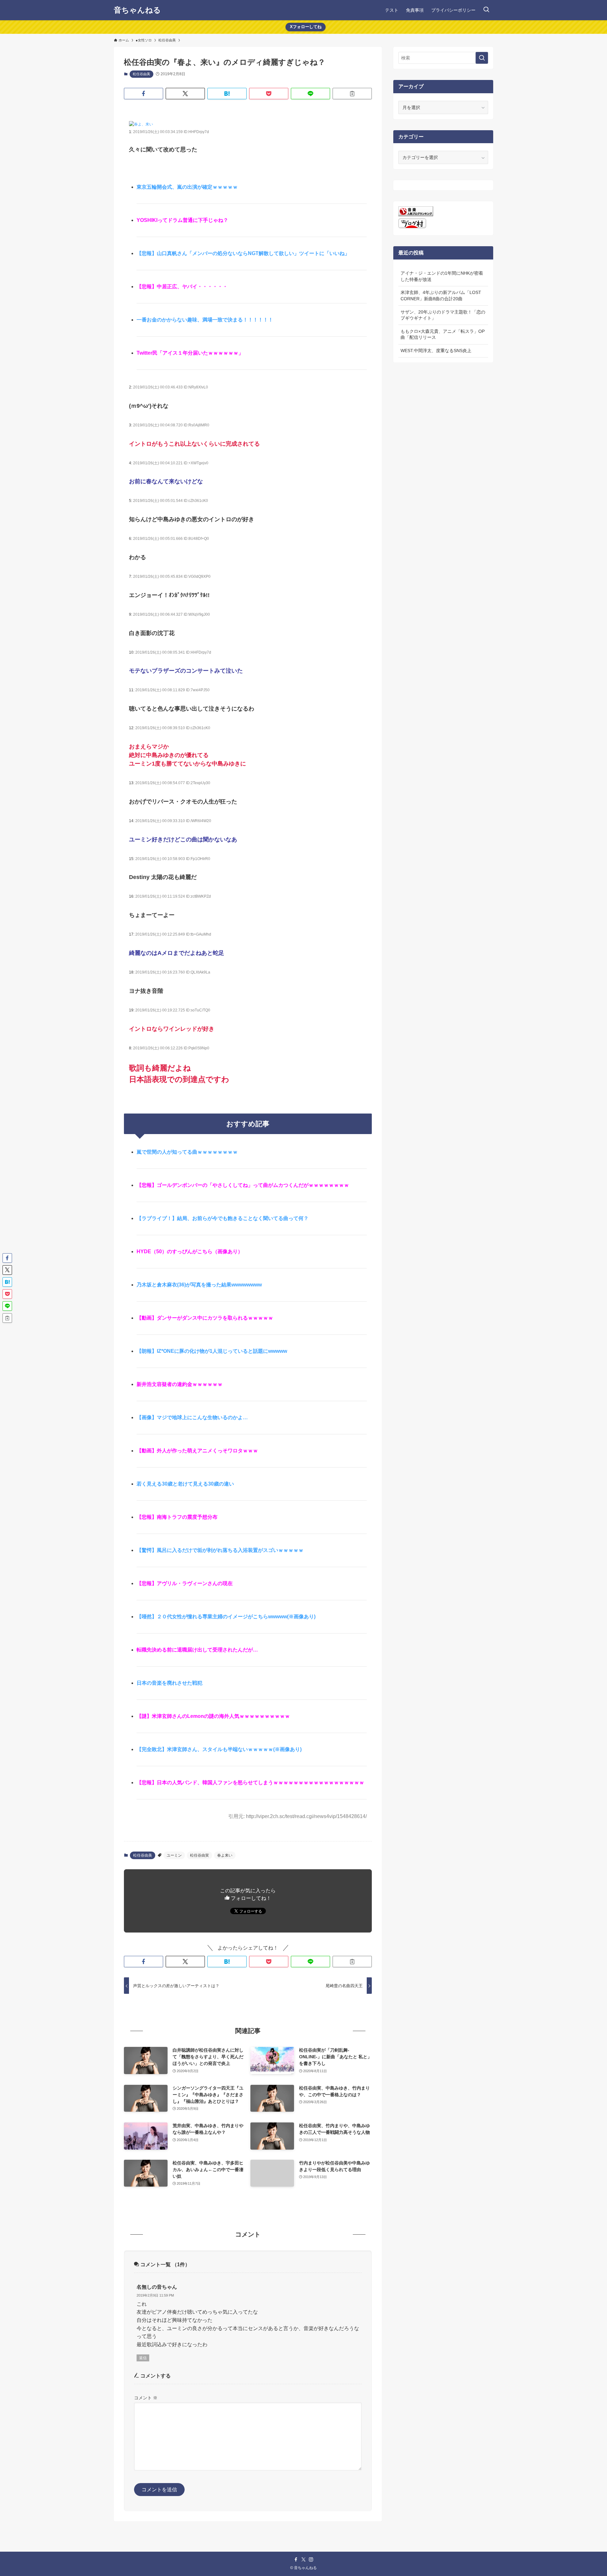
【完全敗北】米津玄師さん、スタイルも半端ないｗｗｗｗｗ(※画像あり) (219, 1749)
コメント (146, 2398)
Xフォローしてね (306, 27)
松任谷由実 (199, 1855)
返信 (143, 2358)
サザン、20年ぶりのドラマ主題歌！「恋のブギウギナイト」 (443, 315)
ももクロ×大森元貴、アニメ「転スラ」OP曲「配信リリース (443, 334)
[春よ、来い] (141, 124)
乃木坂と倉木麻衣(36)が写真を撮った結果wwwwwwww (199, 1285)
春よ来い (225, 1855)
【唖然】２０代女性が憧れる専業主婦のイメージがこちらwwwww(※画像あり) (226, 1617)
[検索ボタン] (486, 10)
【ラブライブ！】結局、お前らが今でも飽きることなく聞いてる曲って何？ (223, 1218)
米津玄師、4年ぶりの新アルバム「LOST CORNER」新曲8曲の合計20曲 (441, 296)
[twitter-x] (303, 2560)
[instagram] (311, 2560)
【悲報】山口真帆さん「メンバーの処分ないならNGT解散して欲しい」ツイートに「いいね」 (243, 253)
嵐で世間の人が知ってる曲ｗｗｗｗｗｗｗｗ (187, 1152)
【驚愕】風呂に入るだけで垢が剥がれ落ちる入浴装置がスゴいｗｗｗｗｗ (220, 1550)
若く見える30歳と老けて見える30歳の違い (185, 1484)
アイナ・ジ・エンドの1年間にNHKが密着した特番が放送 (442, 276)
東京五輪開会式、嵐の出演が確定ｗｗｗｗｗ (187, 187)
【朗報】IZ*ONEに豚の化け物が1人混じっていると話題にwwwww (212, 1351)
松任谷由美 (141, 74)
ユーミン (174, 1855)
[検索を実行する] (482, 58)
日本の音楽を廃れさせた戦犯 (169, 1683)
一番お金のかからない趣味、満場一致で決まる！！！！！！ (205, 320)
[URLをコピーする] (352, 94)
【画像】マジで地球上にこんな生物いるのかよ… (192, 1417)
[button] (144, 94)
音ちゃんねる (137, 10)
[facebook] (296, 2560)
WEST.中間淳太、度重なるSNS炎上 (436, 351)
